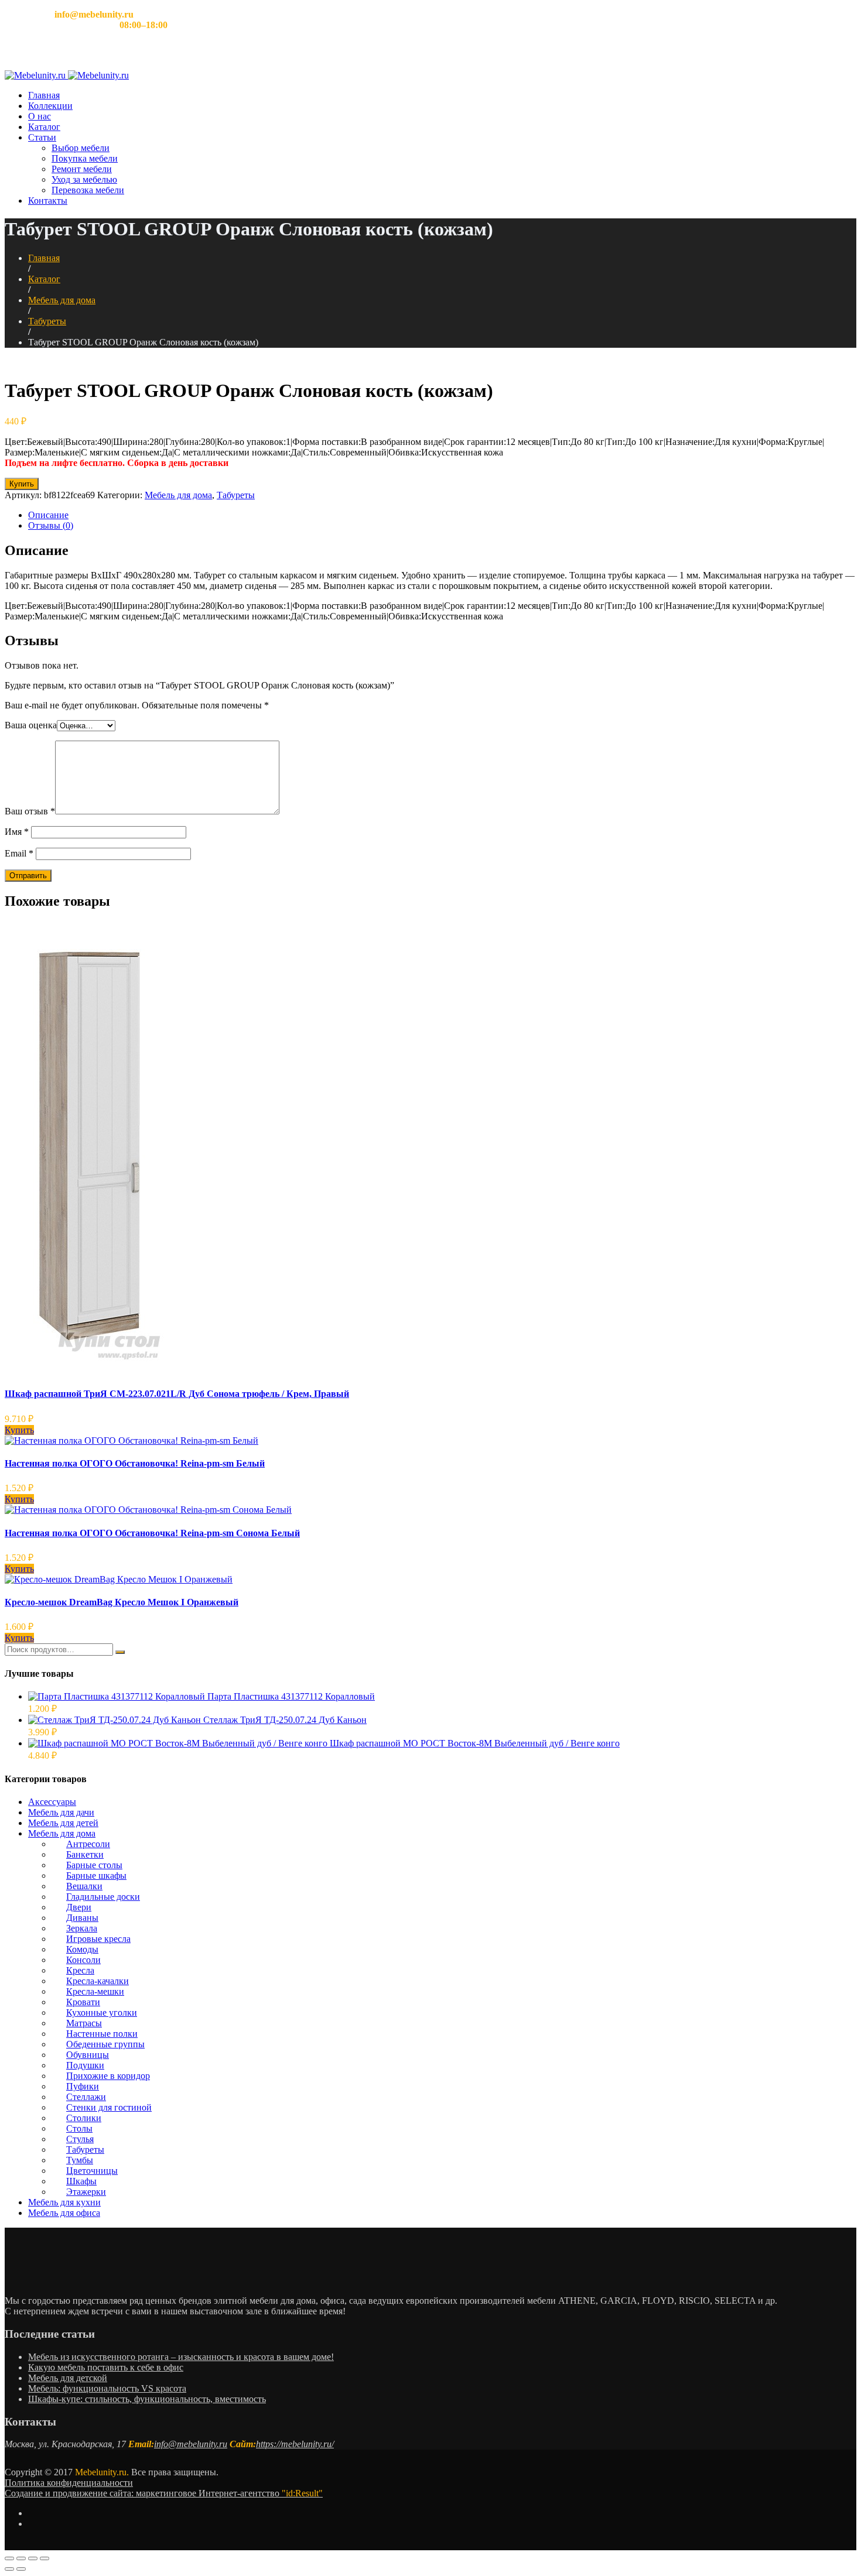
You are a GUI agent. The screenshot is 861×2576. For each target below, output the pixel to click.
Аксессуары (52, 1802)
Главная (44, 95)
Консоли (83, 1960)
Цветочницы (92, 2171)
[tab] (442, 515)
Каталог (44, 127)
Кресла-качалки (98, 1981)
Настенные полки (102, 2034)
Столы (79, 2128)
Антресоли (88, 1844)
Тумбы (80, 2160)
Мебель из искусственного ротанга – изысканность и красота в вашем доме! (181, 2357)
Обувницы (88, 2055)
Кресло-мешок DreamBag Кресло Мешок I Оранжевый (122, 1602)
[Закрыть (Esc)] (9, 2558)
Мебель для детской (68, 2378)
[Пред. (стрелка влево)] (9, 2569)
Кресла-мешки (95, 1991)
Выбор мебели (81, 148)
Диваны (82, 1918)
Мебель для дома (62, 300)
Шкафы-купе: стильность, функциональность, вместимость (147, 2399)
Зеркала (82, 1928)
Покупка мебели (85, 158)
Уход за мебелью (84, 179)
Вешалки (84, 1886)
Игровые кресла (98, 1939)
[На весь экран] (33, 2558)
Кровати (83, 2002)
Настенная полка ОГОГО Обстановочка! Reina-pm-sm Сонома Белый (152, 1533)
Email (19, 853)
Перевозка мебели (88, 190)
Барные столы (94, 1865)
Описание (48, 515)
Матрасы (84, 2023)
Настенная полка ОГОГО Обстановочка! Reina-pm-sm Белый (135, 1463)
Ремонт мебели (82, 169)
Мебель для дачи (61, 1812)
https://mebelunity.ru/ (295, 2444)
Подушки (85, 2065)
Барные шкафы (96, 1876)
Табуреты (47, 321)
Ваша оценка (31, 725)
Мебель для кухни (64, 2202)
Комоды (82, 1949)
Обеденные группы (105, 2044)
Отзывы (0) (51, 525)
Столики (84, 2118)
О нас (40, 116)
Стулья (80, 2139)
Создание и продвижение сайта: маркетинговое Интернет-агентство (164, 2493)
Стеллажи (86, 2097)
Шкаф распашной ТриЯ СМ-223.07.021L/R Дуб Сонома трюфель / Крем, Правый (177, 1394)
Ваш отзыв (30, 811)
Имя (17, 832)
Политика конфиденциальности (69, 2483)
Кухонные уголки (102, 2012)
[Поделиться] (21, 2558)
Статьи (42, 137)
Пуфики (83, 2086)
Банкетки (85, 1854)
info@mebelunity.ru (191, 2444)
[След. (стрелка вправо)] (21, 2569)
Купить (22, 484)
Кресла (80, 1970)
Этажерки (86, 2192)
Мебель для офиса (64, 2213)
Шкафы (81, 2181)
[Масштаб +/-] (45, 2558)
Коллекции (50, 106)
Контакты (48, 201)
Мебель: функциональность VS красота (107, 2388)
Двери (79, 1907)
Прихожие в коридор (108, 2076)
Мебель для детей (63, 1823)
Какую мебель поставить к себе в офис (106, 2367)
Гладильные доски (103, 1897)
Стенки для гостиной (109, 2107)
